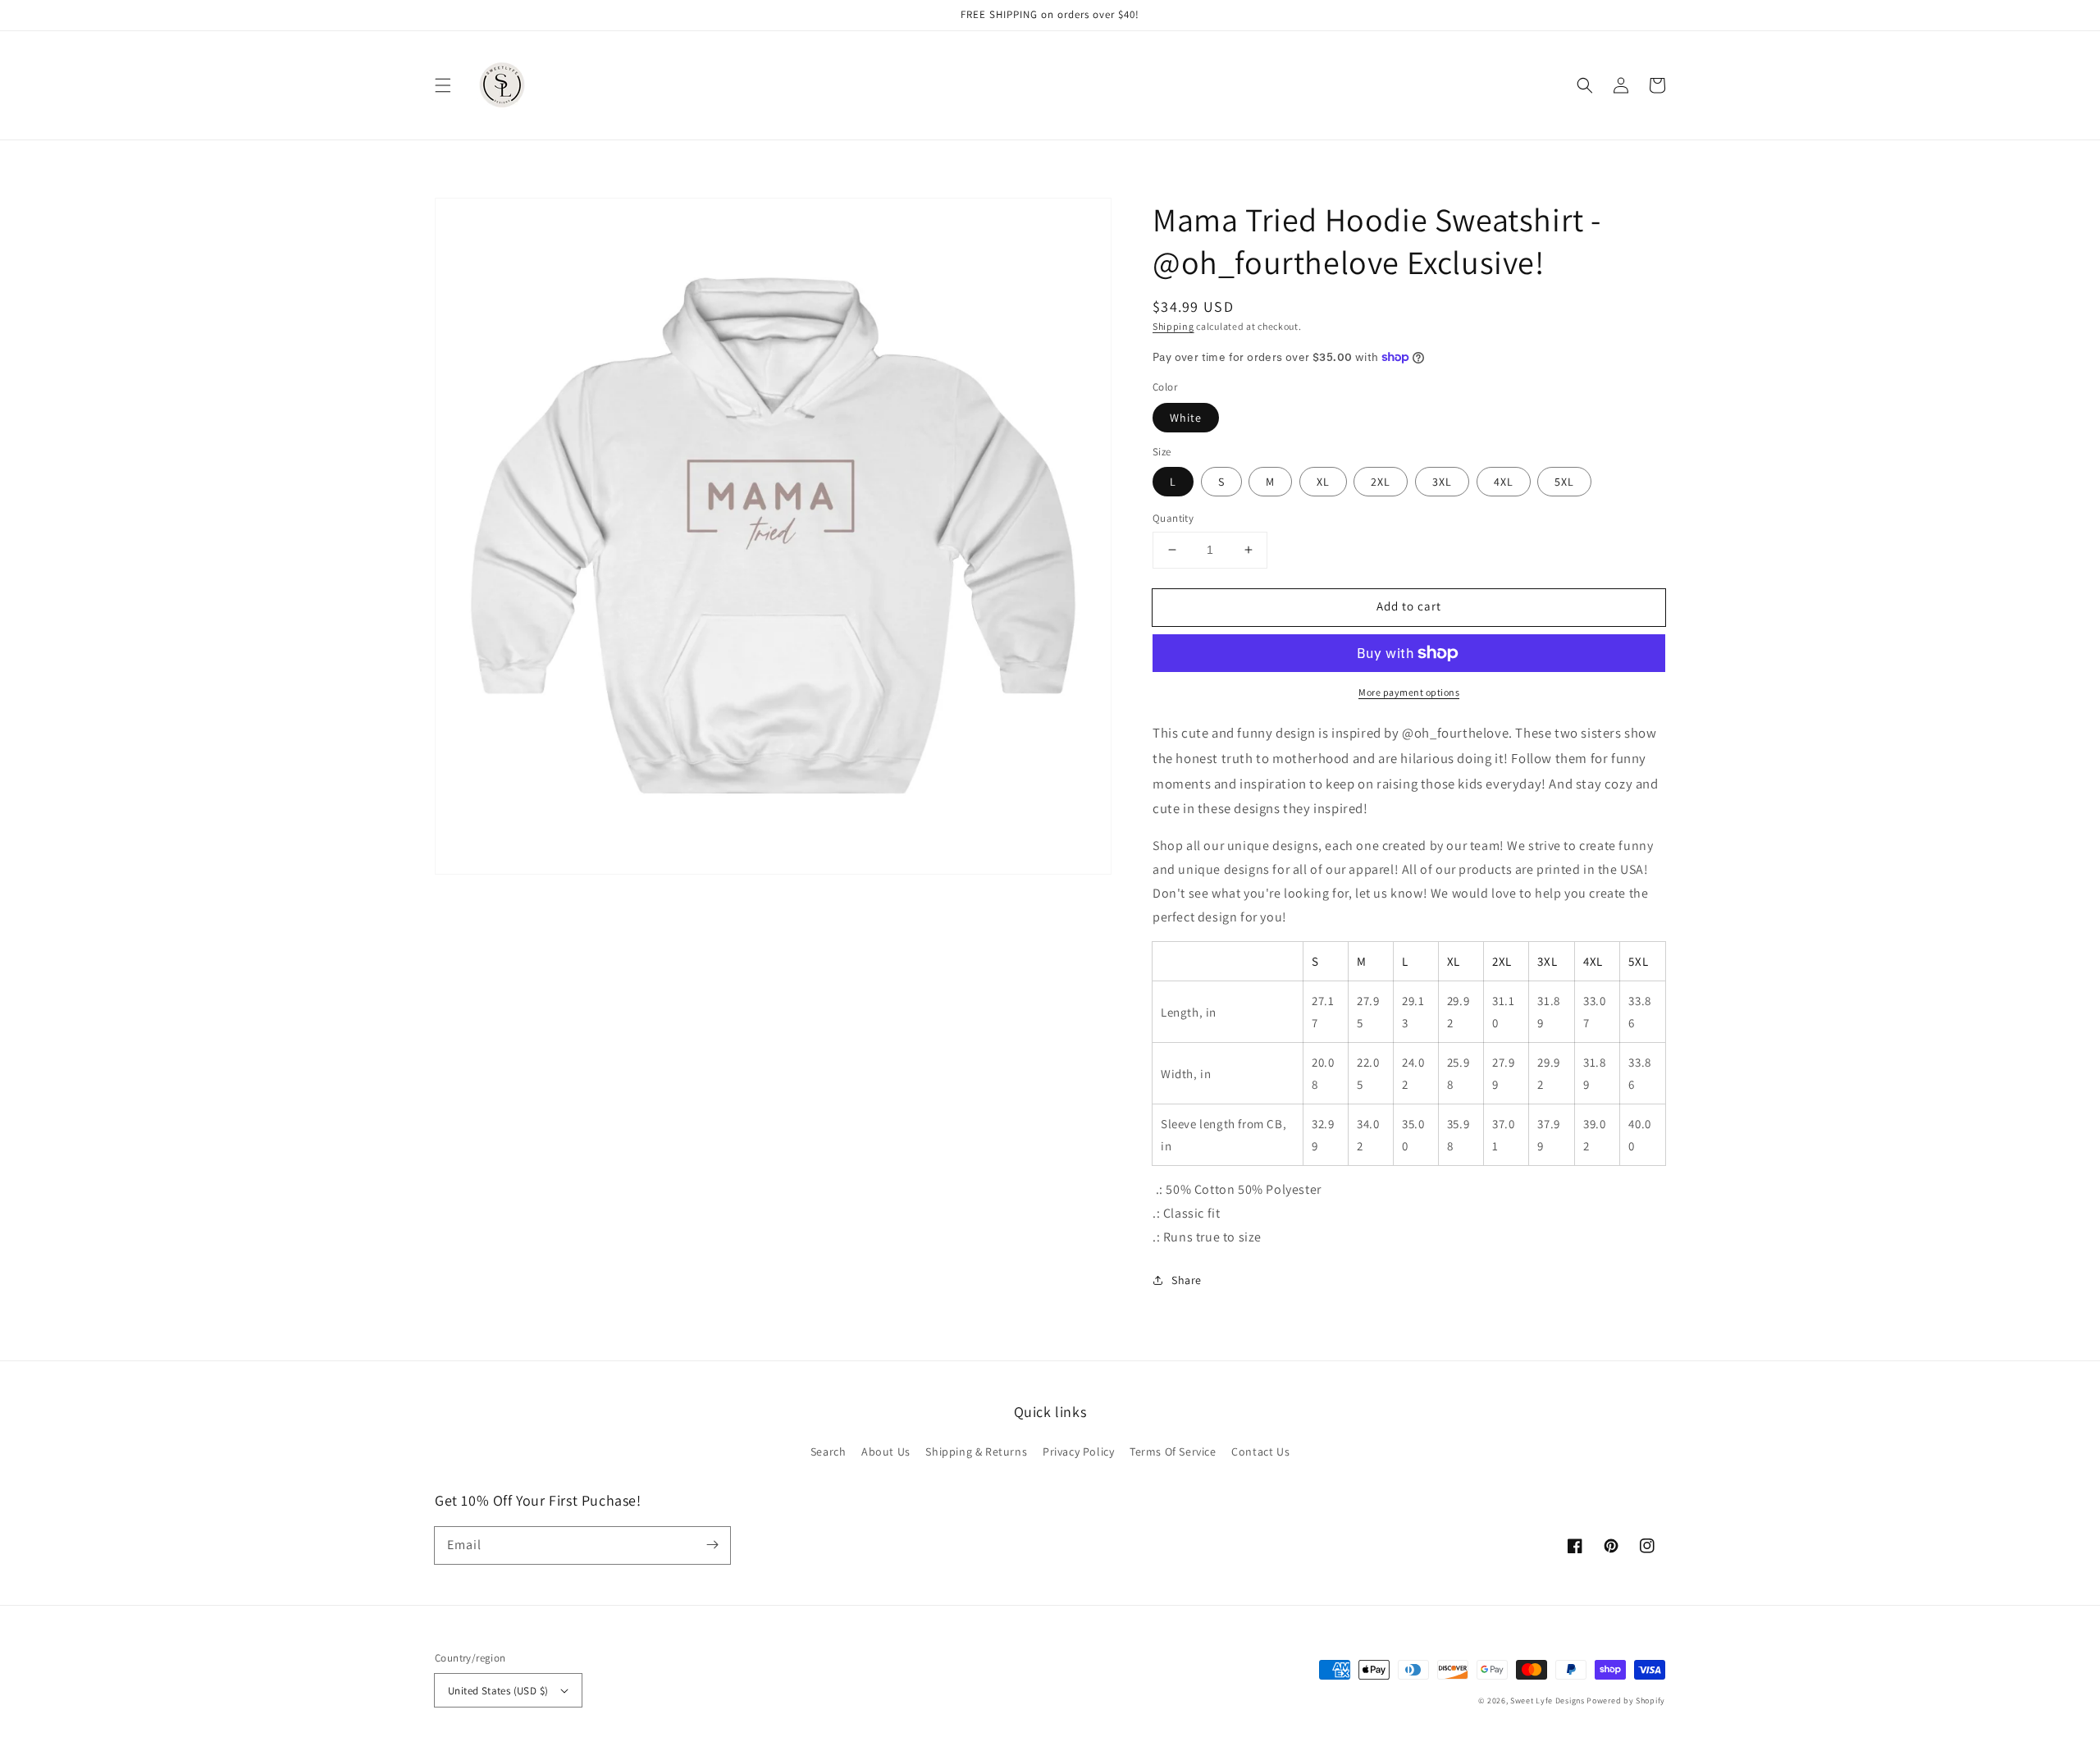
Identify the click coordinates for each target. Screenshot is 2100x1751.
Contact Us (1260, 1452)
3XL (1442, 482)
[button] (443, 85)
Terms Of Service (1173, 1452)
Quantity (1173, 518)
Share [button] (1187, 1280)
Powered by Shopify (1626, 1701)
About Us (886, 1452)
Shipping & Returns (976, 1452)
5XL (1564, 482)
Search (829, 1452)
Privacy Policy (1078, 1452)
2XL (1381, 482)
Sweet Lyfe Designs (1548, 1701)
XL (1323, 482)
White (1186, 418)
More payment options (1409, 692)
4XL (1504, 482)
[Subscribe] (712, 1545)
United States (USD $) (498, 1691)
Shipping (1173, 326)
